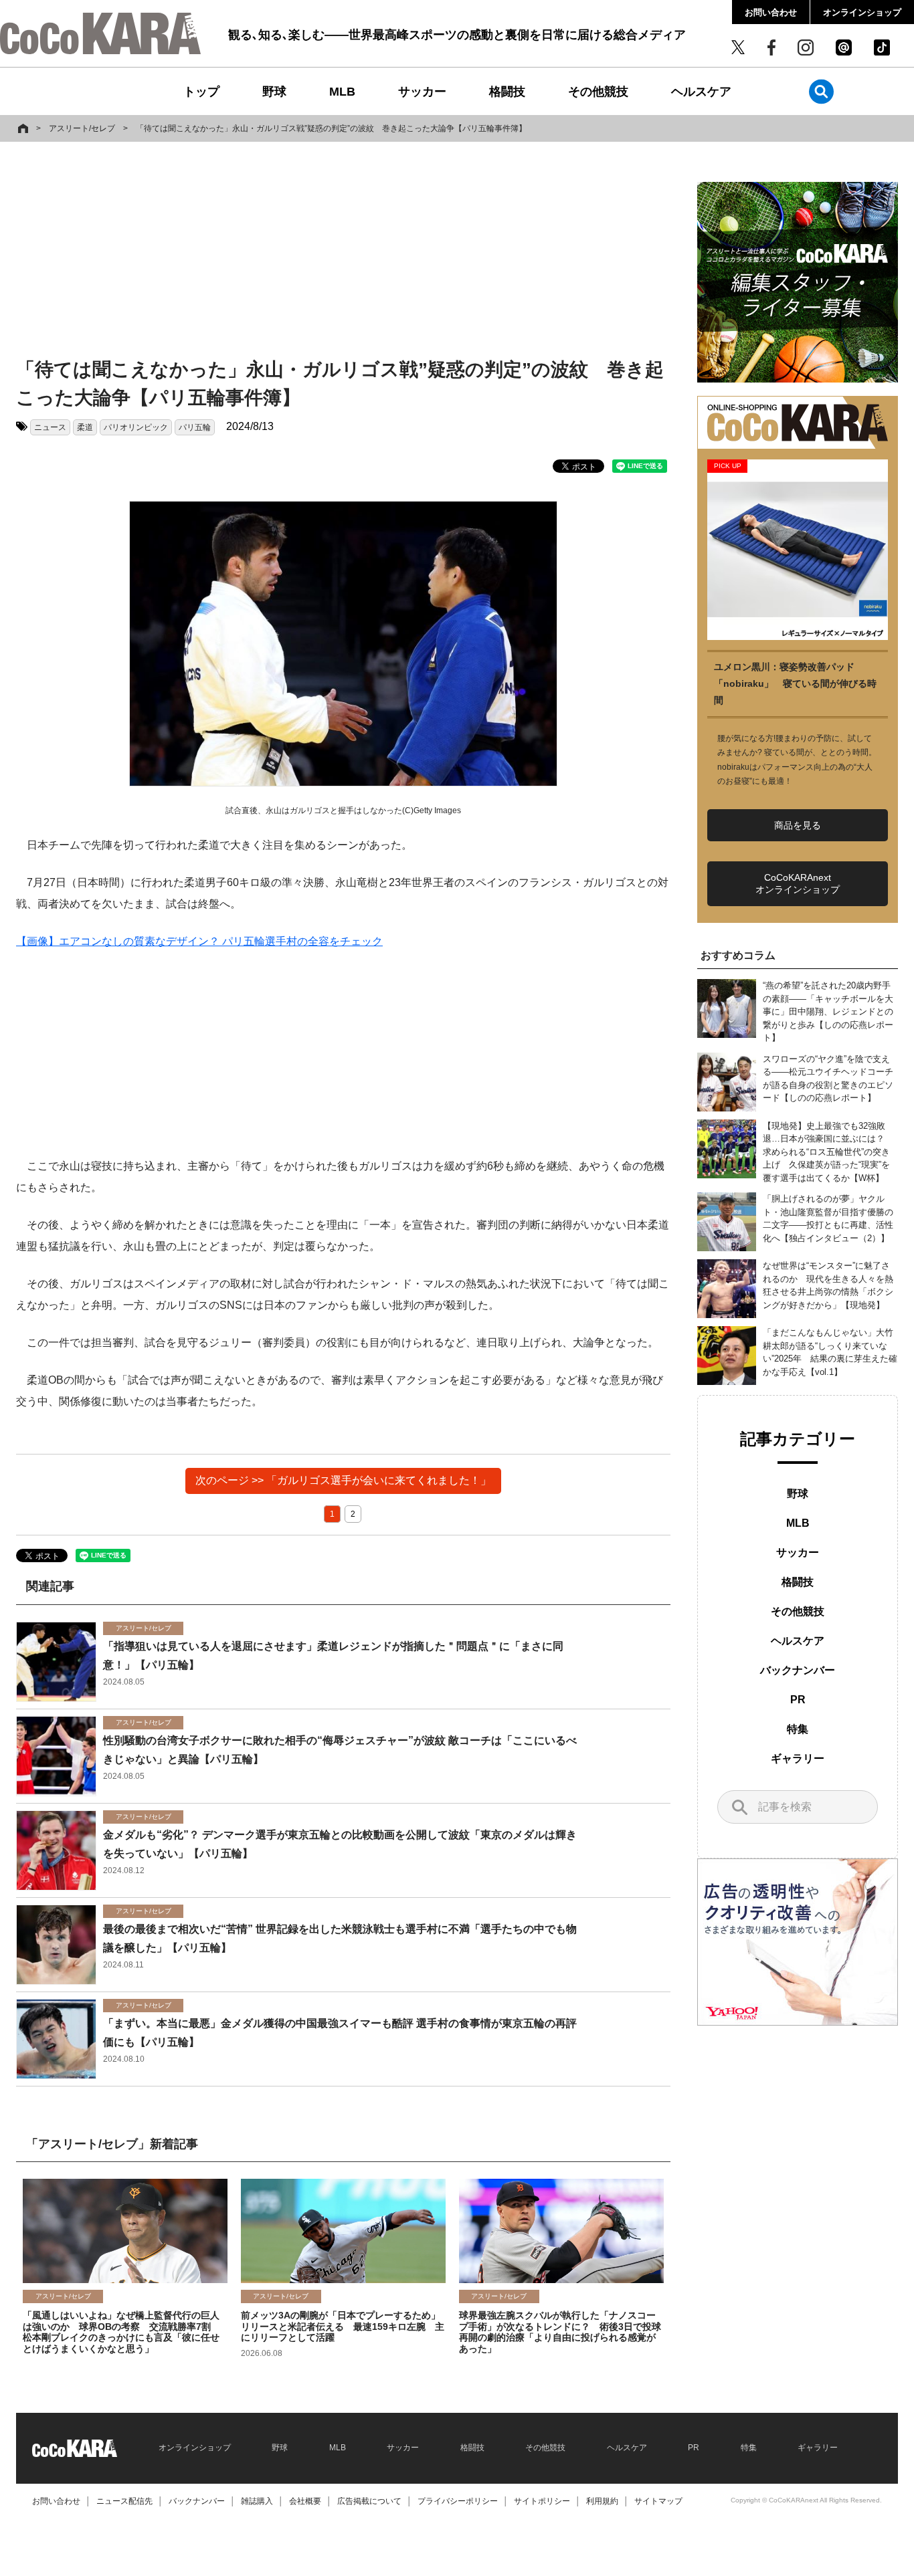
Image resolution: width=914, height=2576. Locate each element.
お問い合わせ (771, 12)
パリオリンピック (136, 427)
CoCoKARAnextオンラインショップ (798, 883)
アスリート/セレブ (82, 128)
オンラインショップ (862, 12)
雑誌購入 (257, 2501)
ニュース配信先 (124, 2501)
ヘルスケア (701, 92)
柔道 (85, 427)
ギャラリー (798, 1758)
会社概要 (305, 2501)
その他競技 (598, 92)
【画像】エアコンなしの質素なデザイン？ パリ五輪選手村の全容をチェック (199, 941)
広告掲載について (369, 2501)
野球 (274, 92)
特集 (798, 1729)
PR (798, 1700)
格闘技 (507, 92)
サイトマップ (658, 2501)
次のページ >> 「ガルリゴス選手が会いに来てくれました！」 (343, 1480)
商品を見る (798, 825)
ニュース (50, 427)
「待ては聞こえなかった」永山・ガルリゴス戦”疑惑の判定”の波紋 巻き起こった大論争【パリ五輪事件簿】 (331, 128)
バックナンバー (798, 1670)
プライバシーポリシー (458, 2501)
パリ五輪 (195, 427)
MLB (342, 92)
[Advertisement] (343, 252)
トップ (201, 92)
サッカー (422, 92)
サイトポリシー (542, 2501)
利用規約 (602, 2501)
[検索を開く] (821, 91)
